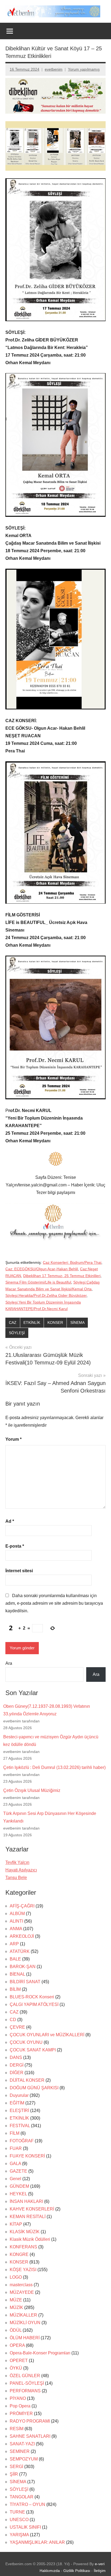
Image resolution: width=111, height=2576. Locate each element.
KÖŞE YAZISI (23, 2270)
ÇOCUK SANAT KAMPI (33, 2050)
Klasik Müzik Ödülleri (30, 2239)
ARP (14, 1944)
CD (13, 2020)
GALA (15, 2164)
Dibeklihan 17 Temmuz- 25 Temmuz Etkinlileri (62, 1276)
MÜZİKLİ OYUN (25, 2323)
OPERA (17, 2345)
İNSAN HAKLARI (26, 2201)
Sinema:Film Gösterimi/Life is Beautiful (38, 1282)
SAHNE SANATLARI (30, 2436)
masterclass (21, 2285)
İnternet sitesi (19, 1571)
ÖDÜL (16, 2330)
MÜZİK (16, 2307)
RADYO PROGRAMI (30, 2421)
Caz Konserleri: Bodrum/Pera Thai (72, 1262)
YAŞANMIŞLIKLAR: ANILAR (37, 2542)
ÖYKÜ (16, 2368)
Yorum (13, 1439)
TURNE (17, 2512)
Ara (9, 1663)
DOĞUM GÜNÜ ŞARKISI (34, 2088)
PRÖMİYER (21, 2414)
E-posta (15, 1546)
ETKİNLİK (32, 1322)
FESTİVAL (20, 2126)
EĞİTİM (17, 2103)
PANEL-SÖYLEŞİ (27, 2383)
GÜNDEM (19, 2186)
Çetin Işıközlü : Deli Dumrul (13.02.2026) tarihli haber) (54, 1767)
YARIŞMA (19, 2535)
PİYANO (18, 2398)
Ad (10, 1521)
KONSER (55, 1322)
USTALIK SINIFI (25, 2527)
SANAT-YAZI (22, 2444)
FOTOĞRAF (22, 2141)
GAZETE (18, 2171)
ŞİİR (14, 2474)
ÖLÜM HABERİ (25, 2338)
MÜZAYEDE (22, 2292)
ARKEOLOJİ (22, 1936)
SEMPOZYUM (24, 2459)
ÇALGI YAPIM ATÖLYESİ (34, 2004)
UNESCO (19, 2520)
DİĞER (17, 2073)
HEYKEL (18, 2194)
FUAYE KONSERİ (27, 2156)
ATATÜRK (20, 1951)
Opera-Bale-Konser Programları (40, 2353)
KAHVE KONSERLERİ (32, 2209)
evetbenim (54, 69)
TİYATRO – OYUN (27, 2504)
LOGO (16, 2277)
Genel (15, 2179)
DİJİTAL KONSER (27, 2080)
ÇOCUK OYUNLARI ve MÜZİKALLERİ (47, 2035)
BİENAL (17, 1974)
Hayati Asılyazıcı (21, 1870)
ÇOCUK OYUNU (26, 2042)
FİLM (15, 2133)
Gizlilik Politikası (77, 2571)
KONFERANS (23, 2247)
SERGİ (16, 2467)
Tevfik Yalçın (17, 1862)
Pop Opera (20, 2406)
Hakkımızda (50, 2571)
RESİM (17, 2429)
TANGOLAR (22, 2497)
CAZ (13, 1322)
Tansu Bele (16, 1878)
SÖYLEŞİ (17, 1333)
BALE (15, 1959)
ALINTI (16, 1921)
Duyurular (19, 2095)
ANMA (16, 1929)
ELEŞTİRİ (19, 2111)
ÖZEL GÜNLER (25, 2376)
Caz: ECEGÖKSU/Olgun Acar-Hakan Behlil (42, 1269)
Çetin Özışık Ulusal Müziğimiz (32, 1790)
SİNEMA (77, 1322)
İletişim (100, 2571)
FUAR (16, 2148)
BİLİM (15, 1989)
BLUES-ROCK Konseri (32, 1997)
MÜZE (16, 2300)
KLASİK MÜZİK (25, 2232)
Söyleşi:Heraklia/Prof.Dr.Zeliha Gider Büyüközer (46, 1295)
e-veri (100, 2564)
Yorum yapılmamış (84, 69)
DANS (16, 2057)
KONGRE (19, 2254)
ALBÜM (17, 1914)
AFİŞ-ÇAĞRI (22, 1906)
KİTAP (16, 2224)
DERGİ (17, 2065)
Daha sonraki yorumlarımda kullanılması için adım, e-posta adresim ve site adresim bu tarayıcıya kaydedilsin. (54, 1603)
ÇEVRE (17, 2027)
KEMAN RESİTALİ (28, 2217)
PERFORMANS (25, 2391)
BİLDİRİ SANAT (25, 1982)
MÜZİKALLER (23, 2315)
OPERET (19, 2360)
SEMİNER (20, 2451)
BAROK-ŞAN (23, 1967)
